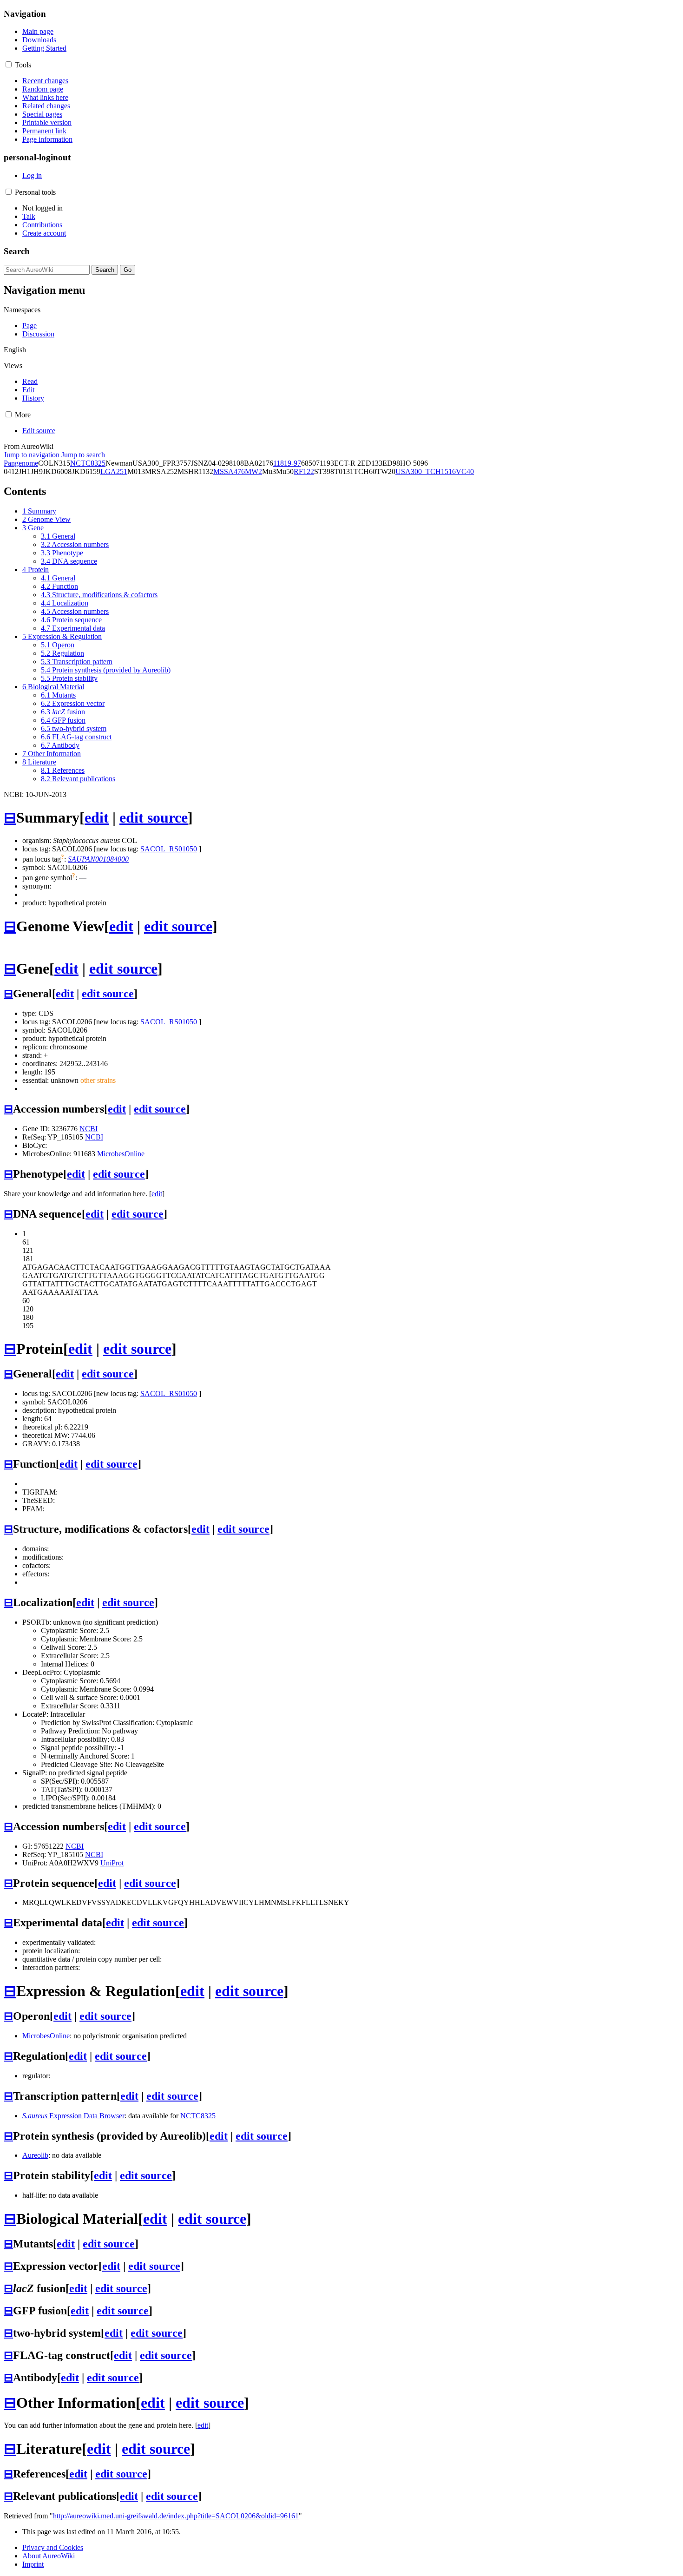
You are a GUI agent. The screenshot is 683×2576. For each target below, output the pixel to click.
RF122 (304, 471)
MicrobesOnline (121, 1154)
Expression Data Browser (73, 2116)
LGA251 (114, 471)
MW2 (253, 471)
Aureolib (35, 2155)
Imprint (33, 2564)
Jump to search (83, 455)
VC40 (465, 471)
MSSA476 (229, 471)
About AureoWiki (49, 2556)
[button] (9, 64)
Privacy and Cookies (53, 2547)
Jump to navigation (32, 455)
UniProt (112, 1863)
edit (97, 817)
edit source (154, 817)
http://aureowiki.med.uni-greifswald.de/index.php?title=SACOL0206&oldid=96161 (176, 2516)
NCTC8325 (88, 463)
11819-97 (287, 463)
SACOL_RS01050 (169, 849)
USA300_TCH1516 (426, 471)
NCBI (89, 1129)
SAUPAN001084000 (98, 859)
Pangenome (21, 463)
